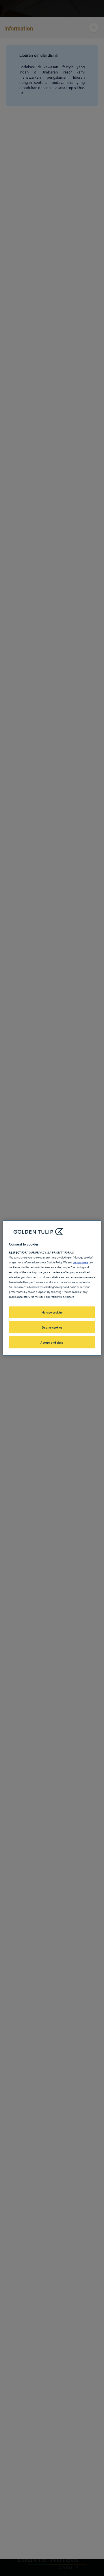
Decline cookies (52, 1327)
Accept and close (52, 1342)
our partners (80, 1262)
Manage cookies (52, 1312)
